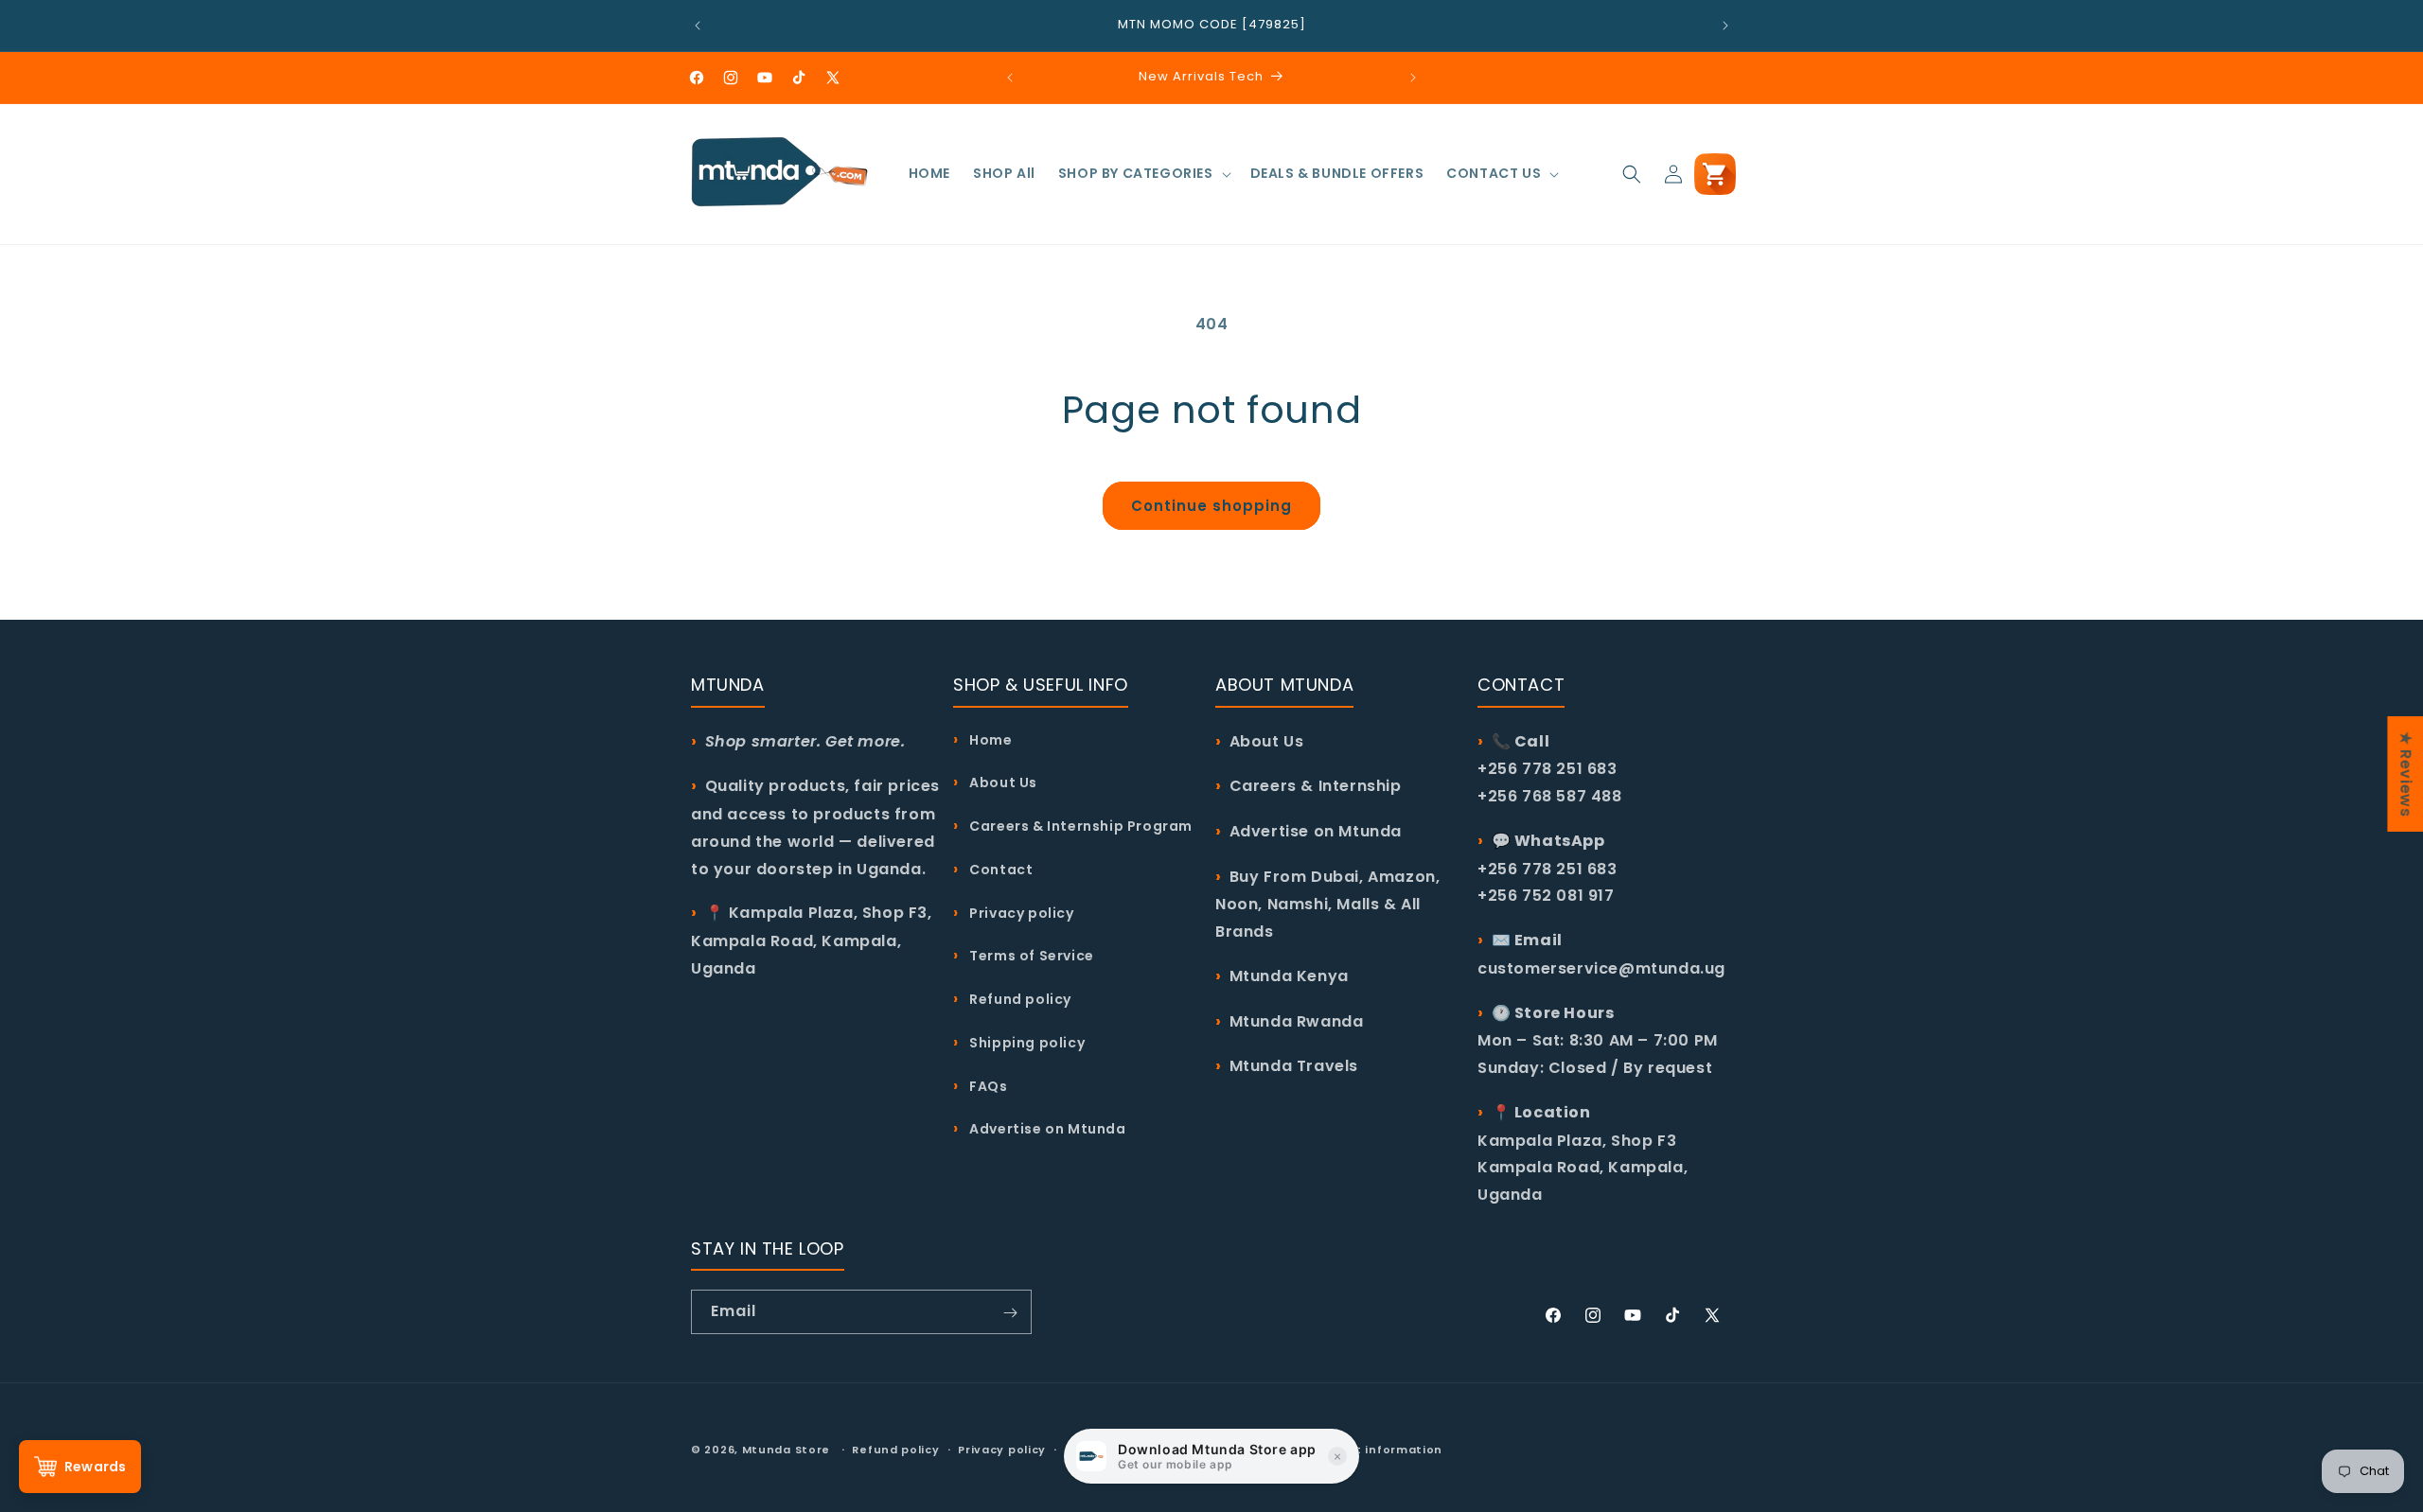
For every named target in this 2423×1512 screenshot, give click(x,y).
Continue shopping (1211, 506)
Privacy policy (1020, 912)
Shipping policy (1026, 1042)
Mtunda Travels (1294, 1066)
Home (990, 739)
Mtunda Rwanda (1297, 1020)
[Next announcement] (1725, 26)
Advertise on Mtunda (1046, 1128)
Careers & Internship (1316, 786)
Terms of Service (1030, 956)
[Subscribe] (1010, 1313)
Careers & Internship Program (1079, 825)
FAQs (987, 1085)
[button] (1143, 173)
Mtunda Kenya (1289, 975)
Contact (999, 869)
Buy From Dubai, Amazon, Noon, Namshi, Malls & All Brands (1327, 903)
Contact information (1375, 1449)
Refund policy (1019, 998)
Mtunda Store (786, 1450)
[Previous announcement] (698, 26)
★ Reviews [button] (2405, 774)
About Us (1002, 782)
